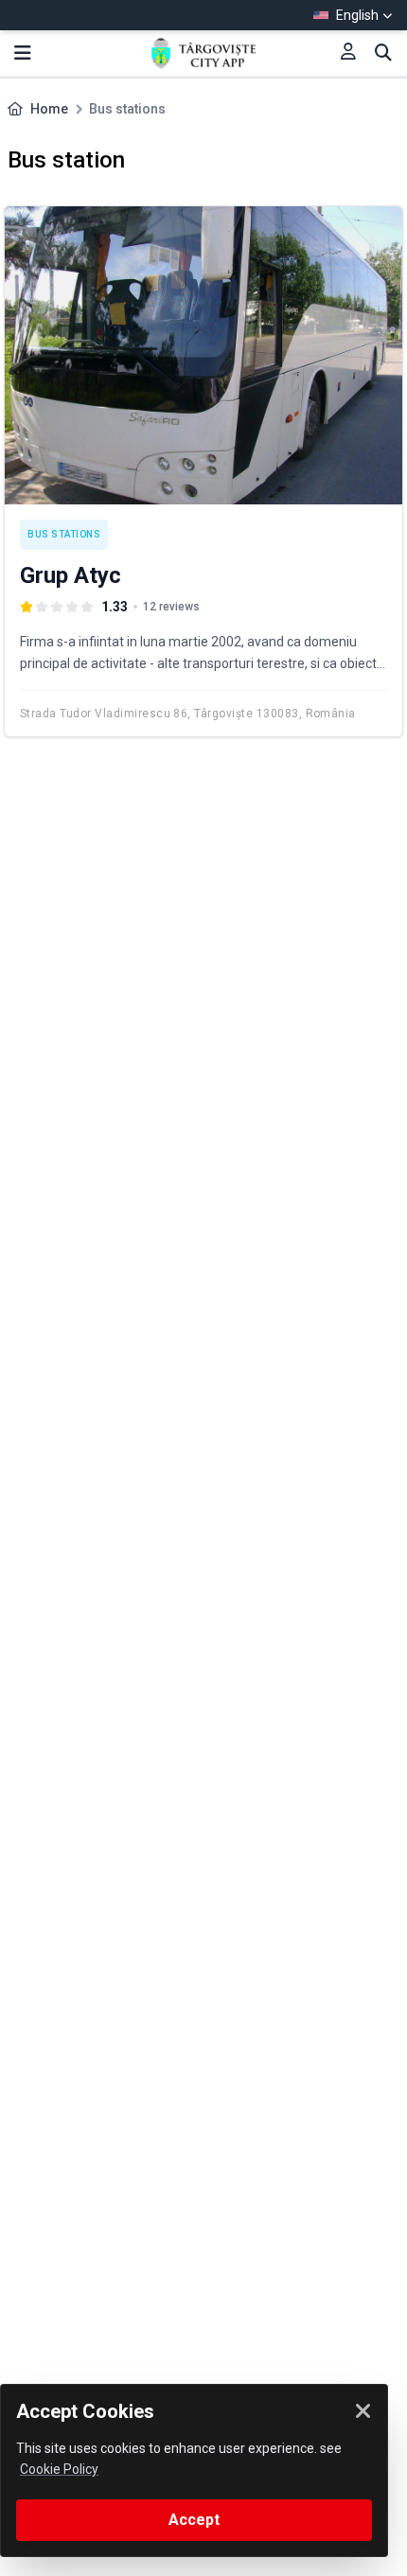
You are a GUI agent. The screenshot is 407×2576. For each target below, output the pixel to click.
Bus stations (64, 534)
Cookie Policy (59, 2469)
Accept (194, 2520)
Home (49, 109)
